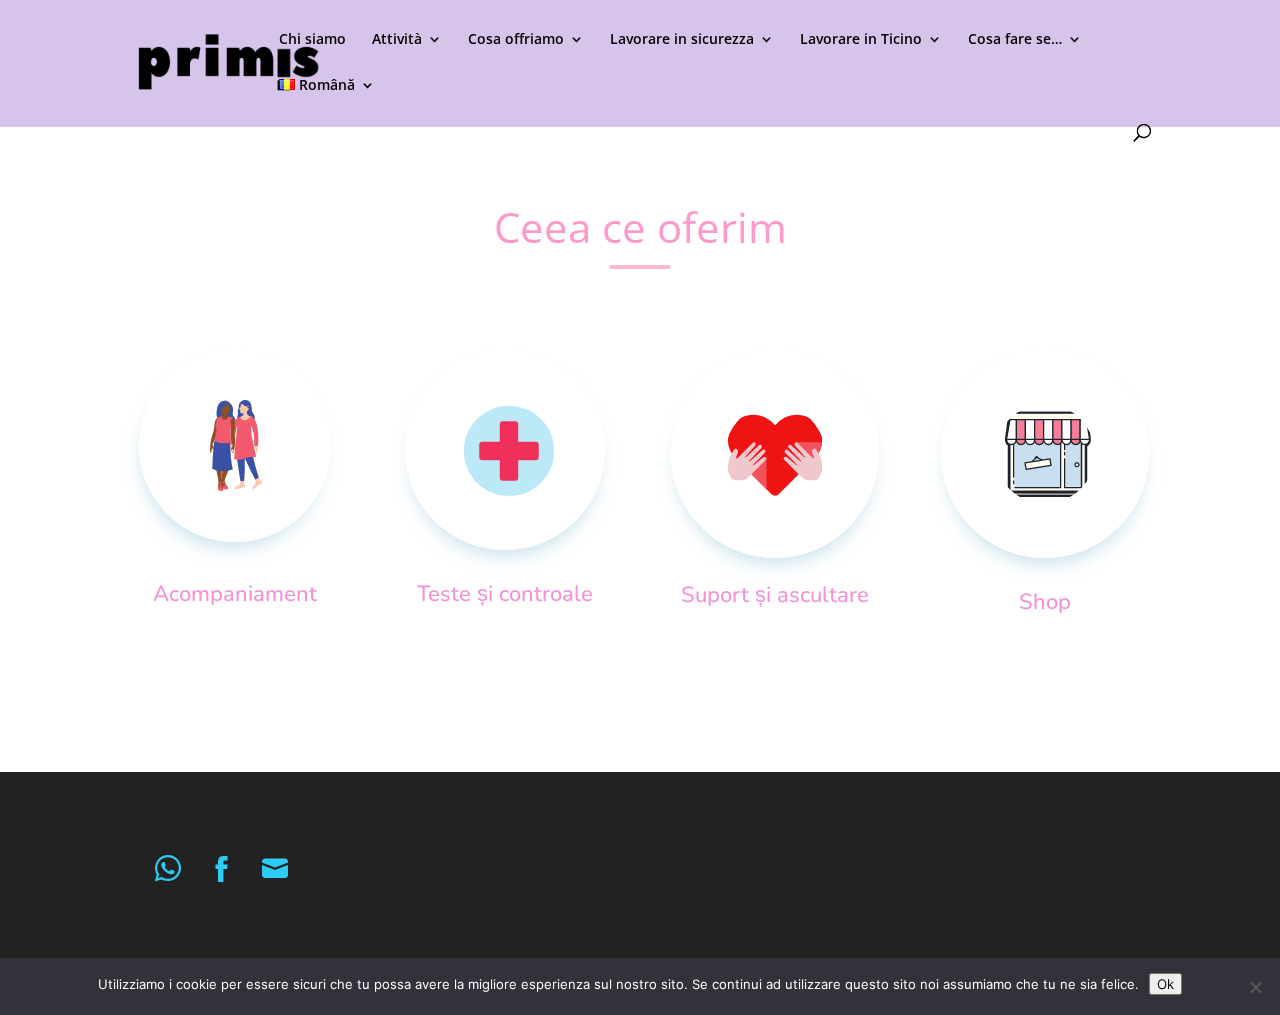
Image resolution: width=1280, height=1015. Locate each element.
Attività (397, 40)
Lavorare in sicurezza (682, 40)
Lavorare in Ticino (861, 40)
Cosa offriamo (516, 40)
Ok (1165, 984)
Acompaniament (235, 594)
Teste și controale (505, 594)
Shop (1045, 602)
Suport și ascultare (775, 595)
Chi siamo (312, 40)
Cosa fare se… (1015, 40)
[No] (1255, 987)
